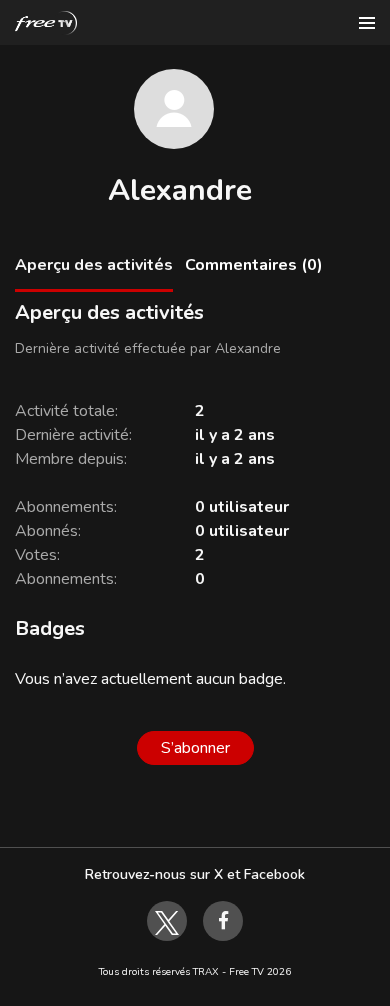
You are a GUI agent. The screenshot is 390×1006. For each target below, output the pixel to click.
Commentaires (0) (254, 265)
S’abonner (195, 748)
